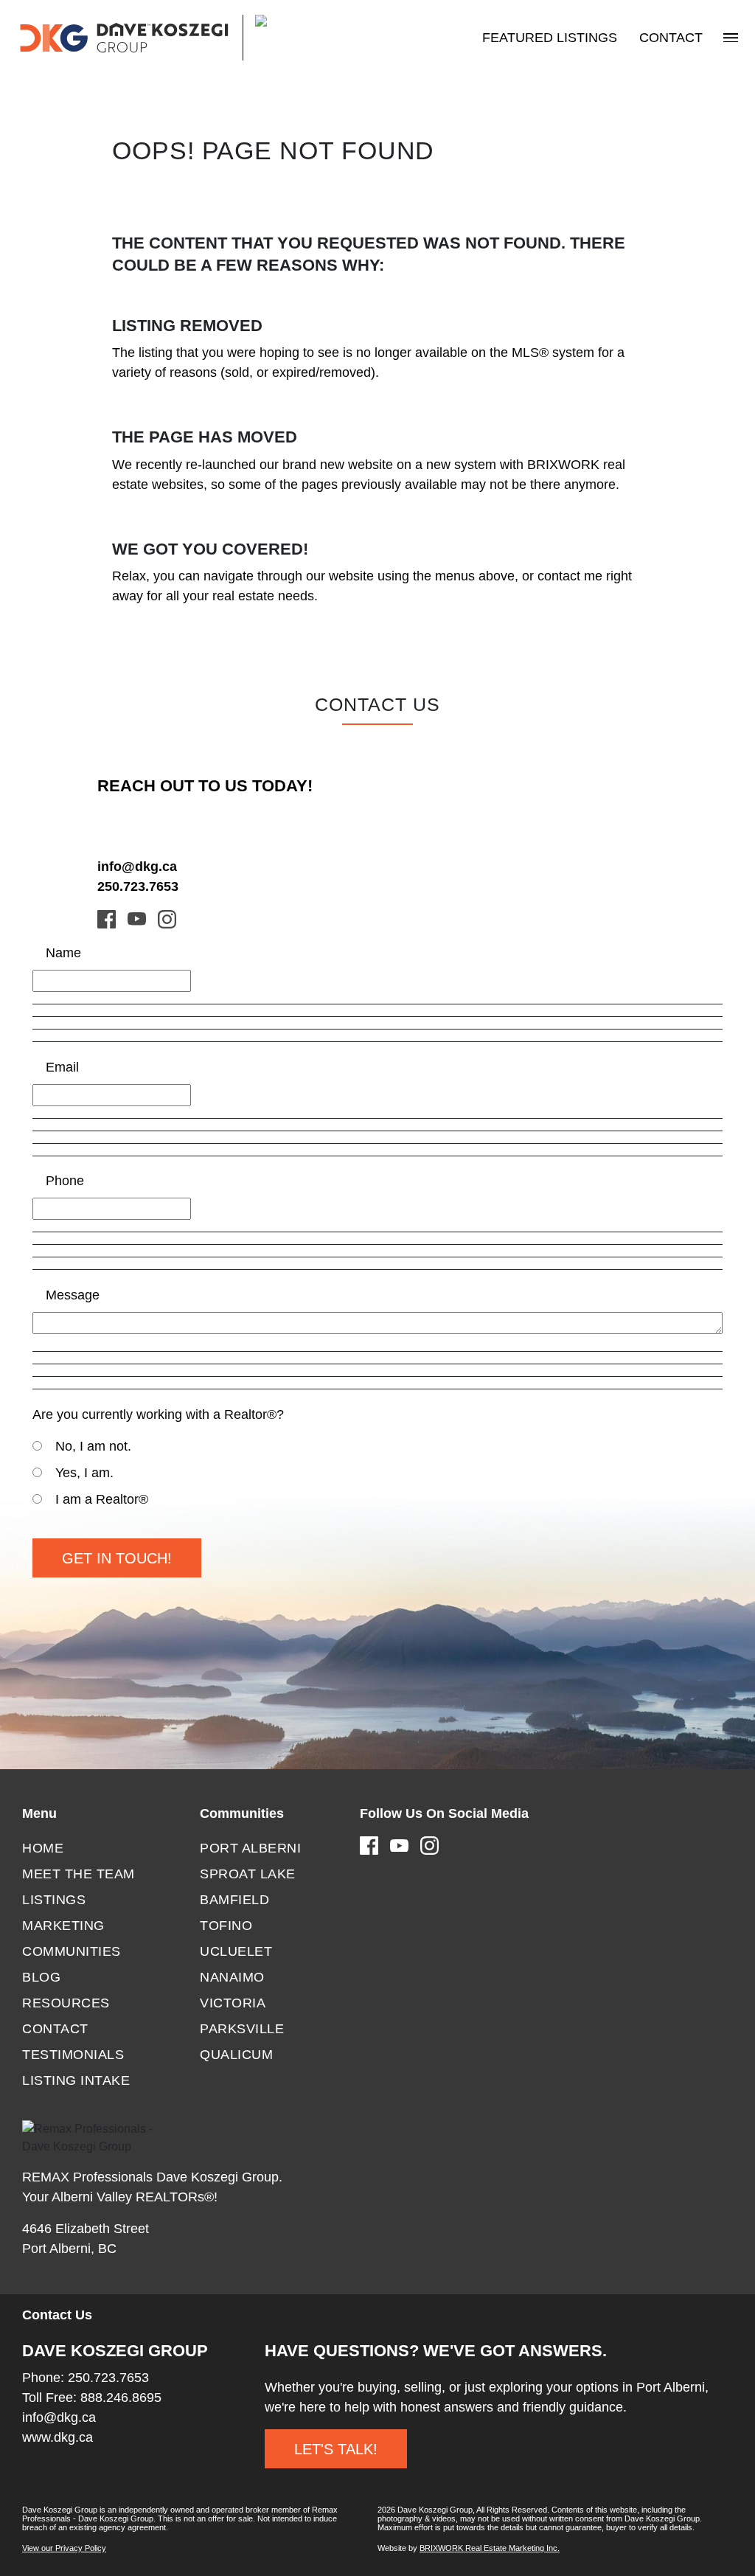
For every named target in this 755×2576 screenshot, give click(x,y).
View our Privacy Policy (64, 2548)
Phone (65, 1181)
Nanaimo (232, 1977)
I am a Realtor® (102, 1499)
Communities (72, 1951)
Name (63, 953)
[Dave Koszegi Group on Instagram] (167, 918)
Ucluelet (236, 1951)
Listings (54, 1900)
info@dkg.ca (137, 867)
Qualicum (236, 2055)
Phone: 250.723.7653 (86, 2378)
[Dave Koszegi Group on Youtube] (137, 918)
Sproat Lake (248, 1874)
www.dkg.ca (58, 2437)
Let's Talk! (336, 2449)
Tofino (226, 1926)
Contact (671, 38)
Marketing (63, 1926)
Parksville (242, 2029)
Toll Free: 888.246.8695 (92, 2398)
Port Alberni (250, 1848)
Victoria (233, 2003)
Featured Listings (550, 38)
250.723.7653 (138, 886)
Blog (41, 1977)
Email (62, 1067)
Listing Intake (76, 2080)
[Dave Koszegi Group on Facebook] (107, 918)
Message (73, 1295)
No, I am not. (93, 1446)
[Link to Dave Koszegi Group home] (173, 38)
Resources (66, 2003)
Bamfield (234, 1900)
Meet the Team (79, 1874)
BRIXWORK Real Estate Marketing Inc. (490, 2548)
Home (43, 1848)
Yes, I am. (84, 1473)
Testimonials (73, 2055)
